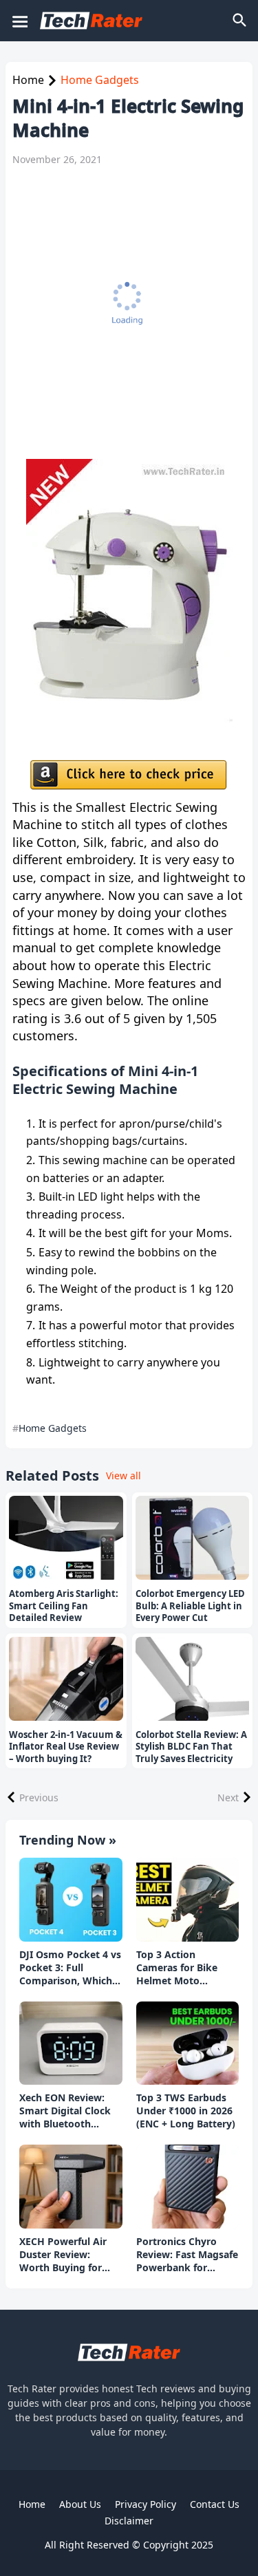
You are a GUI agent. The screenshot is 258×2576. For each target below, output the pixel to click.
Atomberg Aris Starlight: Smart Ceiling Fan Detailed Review (64, 1606)
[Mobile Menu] (19, 21)
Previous (39, 1797)
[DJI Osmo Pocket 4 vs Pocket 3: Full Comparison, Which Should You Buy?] (71, 1900)
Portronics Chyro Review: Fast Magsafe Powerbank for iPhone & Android (187, 2255)
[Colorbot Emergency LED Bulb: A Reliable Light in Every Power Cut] (193, 1538)
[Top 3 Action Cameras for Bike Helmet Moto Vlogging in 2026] (188, 1900)
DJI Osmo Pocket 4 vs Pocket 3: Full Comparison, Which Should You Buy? (70, 1968)
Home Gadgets (100, 80)
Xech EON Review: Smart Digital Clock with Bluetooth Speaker (65, 2111)
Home (28, 80)
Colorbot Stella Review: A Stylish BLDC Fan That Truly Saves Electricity (191, 1747)
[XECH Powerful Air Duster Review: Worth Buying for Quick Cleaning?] (71, 2187)
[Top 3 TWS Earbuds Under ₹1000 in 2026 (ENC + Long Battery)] (188, 2043)
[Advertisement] (129, 313)
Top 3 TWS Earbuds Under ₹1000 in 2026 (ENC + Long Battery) (186, 2111)
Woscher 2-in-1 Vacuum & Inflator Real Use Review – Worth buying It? (66, 1747)
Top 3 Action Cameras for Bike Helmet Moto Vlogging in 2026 (177, 1968)
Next (228, 1797)
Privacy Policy (146, 2504)
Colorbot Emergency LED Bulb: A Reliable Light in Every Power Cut (190, 1606)
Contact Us (215, 2504)
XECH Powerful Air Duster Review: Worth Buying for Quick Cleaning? (63, 2255)
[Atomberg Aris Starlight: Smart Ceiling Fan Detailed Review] (66, 1538)
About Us (80, 2504)
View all (123, 1475)
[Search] (241, 21)
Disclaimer (129, 2521)
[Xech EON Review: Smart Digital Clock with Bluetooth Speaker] (71, 2043)
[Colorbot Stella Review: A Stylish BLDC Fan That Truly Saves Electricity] (193, 1679)
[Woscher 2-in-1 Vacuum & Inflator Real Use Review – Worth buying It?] (66, 1679)
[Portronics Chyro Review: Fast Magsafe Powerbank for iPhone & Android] (188, 2187)
